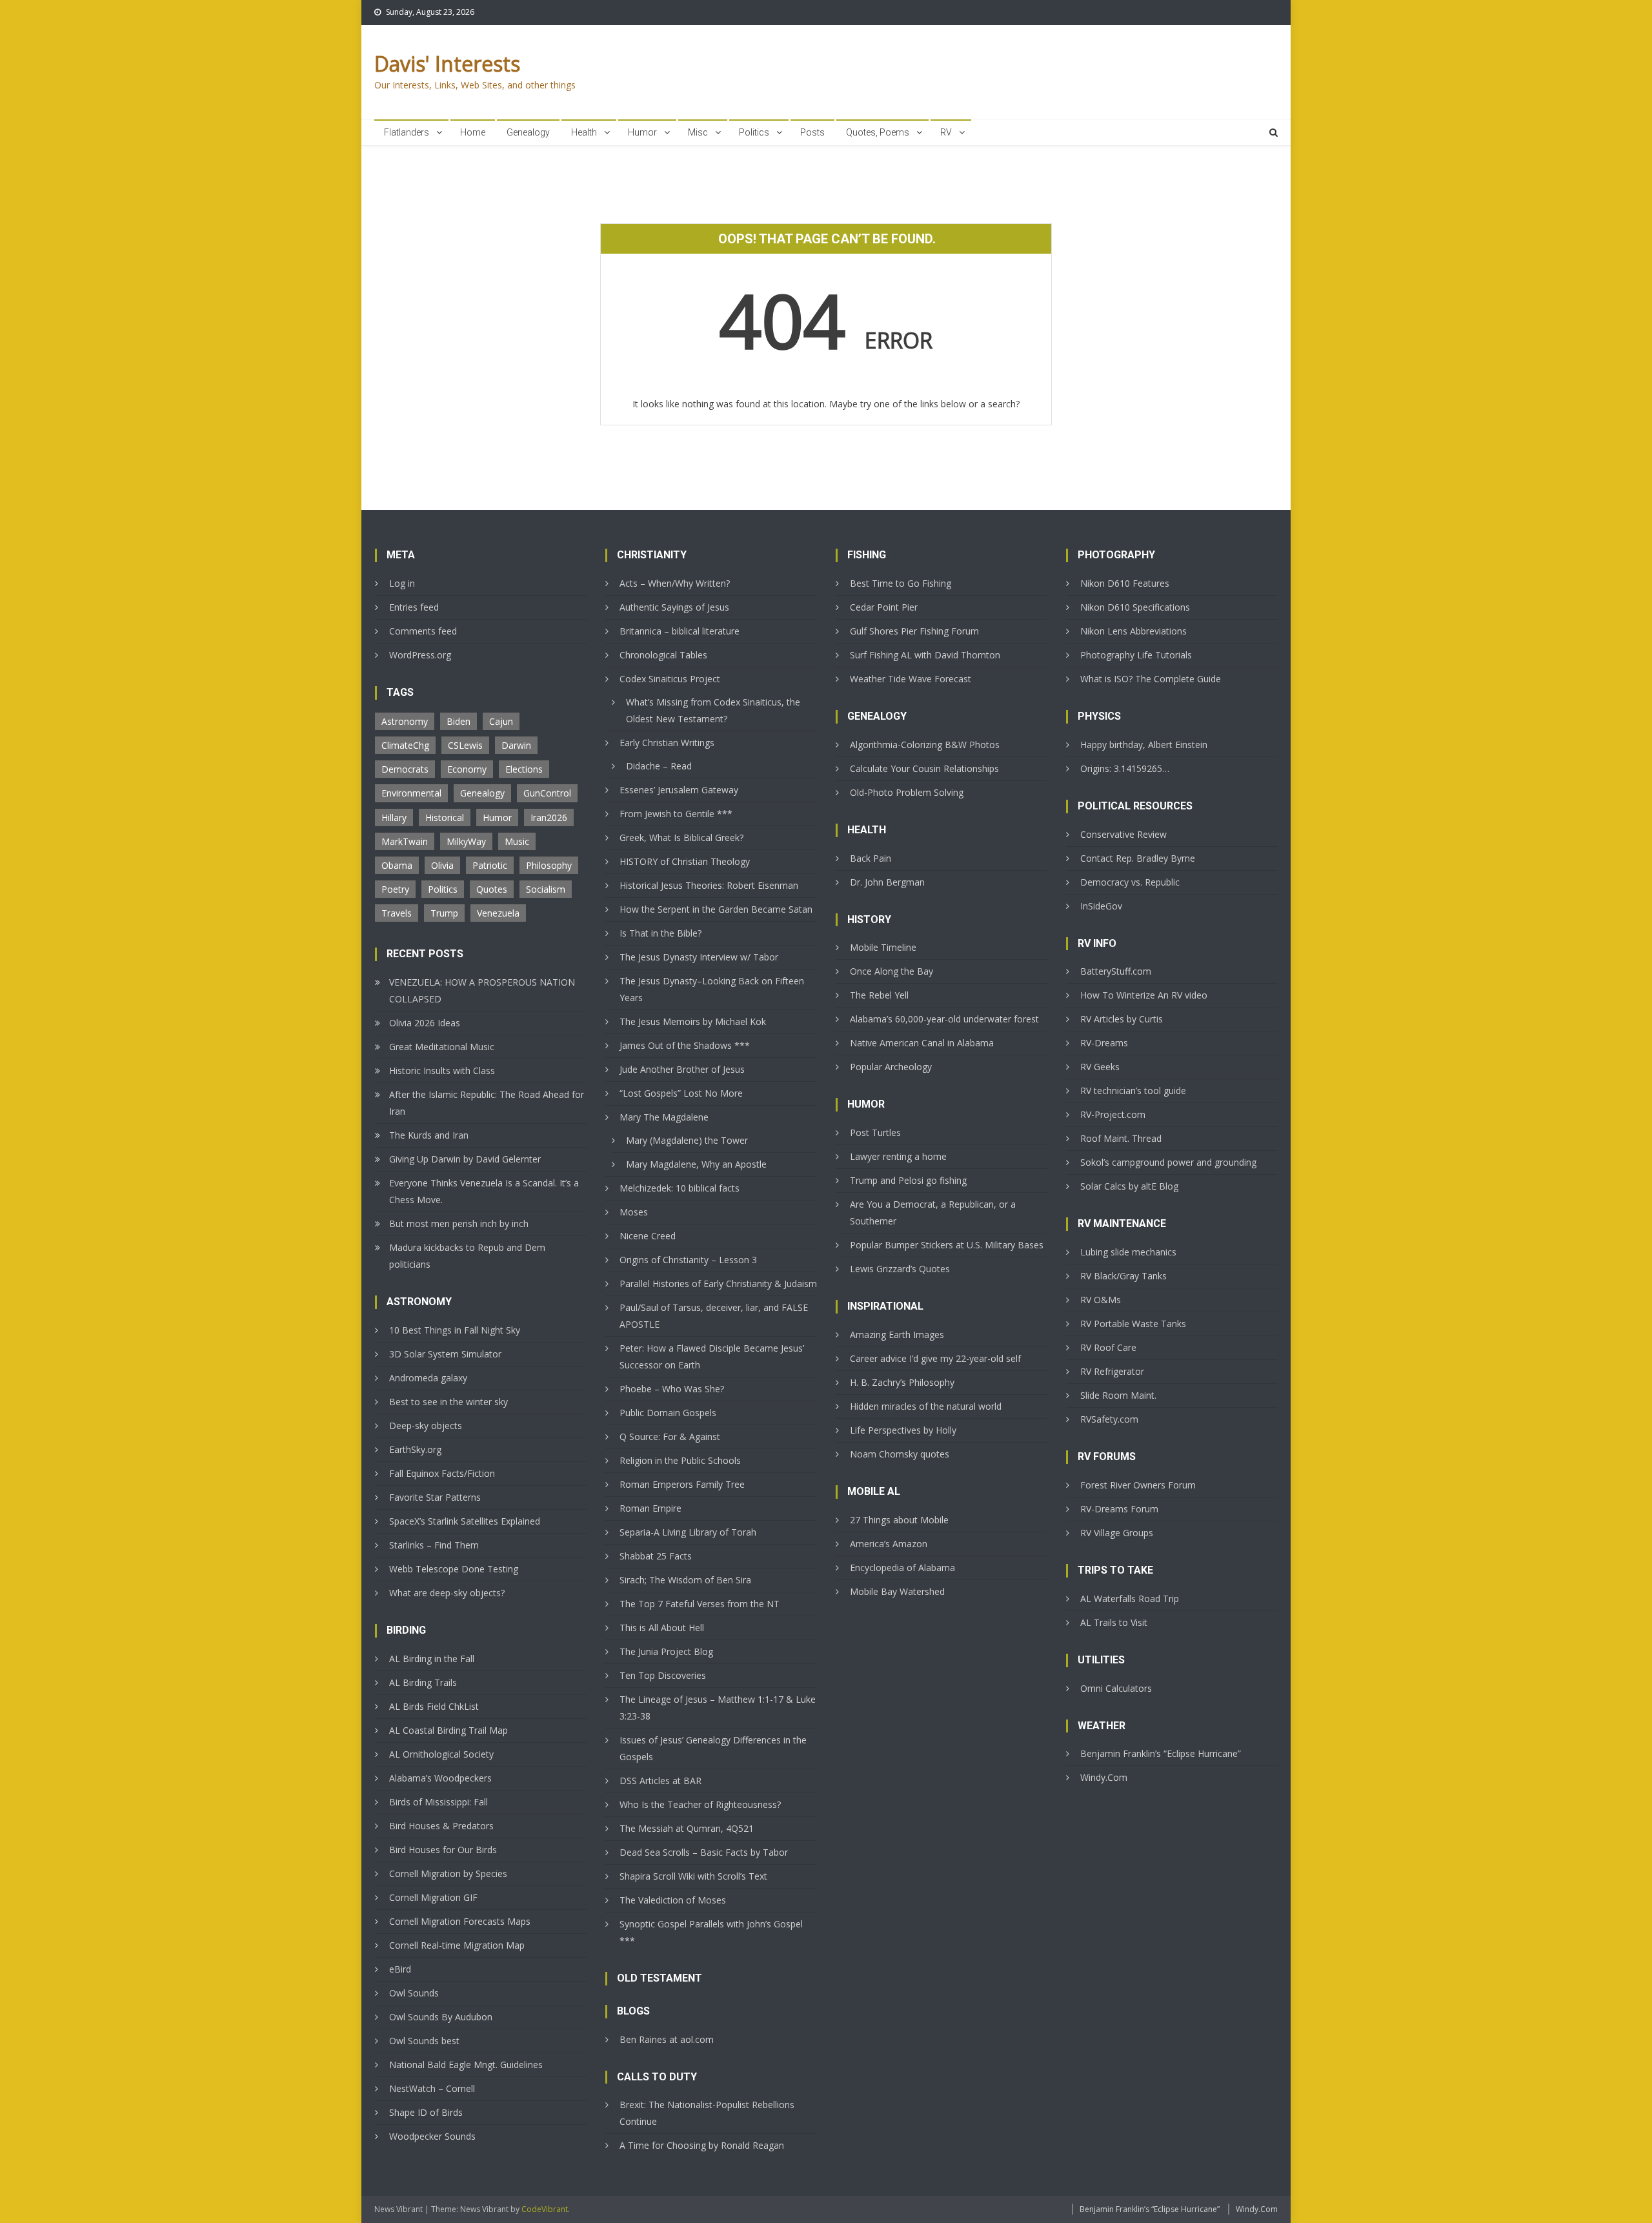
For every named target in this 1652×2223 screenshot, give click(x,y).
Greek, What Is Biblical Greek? (681, 837)
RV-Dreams (1104, 1043)
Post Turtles (875, 1132)
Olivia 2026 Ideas (425, 1023)
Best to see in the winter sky (448, 1402)
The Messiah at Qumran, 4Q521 (687, 1828)
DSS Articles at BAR (660, 1781)
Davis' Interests (447, 64)
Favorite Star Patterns (435, 1497)
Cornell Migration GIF (433, 1897)
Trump (444, 913)
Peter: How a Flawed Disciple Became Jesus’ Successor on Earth (712, 1356)
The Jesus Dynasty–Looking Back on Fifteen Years (712, 989)
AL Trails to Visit (1114, 1622)
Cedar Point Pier (884, 607)
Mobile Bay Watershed (897, 1591)
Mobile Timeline (883, 947)
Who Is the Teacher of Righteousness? (700, 1804)
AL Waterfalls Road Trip (1130, 1599)
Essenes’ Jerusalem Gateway (679, 790)
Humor (642, 132)
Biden (458, 721)
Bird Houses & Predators (441, 1826)
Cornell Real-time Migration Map (457, 1945)
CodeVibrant (545, 2209)
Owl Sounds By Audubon (441, 2017)
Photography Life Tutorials (1136, 655)
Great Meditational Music (442, 1047)
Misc (698, 132)
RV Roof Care (1108, 1347)
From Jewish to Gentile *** (676, 814)
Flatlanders (407, 132)
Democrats (405, 769)
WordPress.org (420, 655)
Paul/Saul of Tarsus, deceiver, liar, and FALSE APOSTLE (714, 1316)
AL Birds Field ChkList (434, 1706)
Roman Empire (650, 1508)
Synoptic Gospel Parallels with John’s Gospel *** (711, 1932)
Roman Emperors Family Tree (682, 1484)
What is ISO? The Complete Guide (1151, 679)
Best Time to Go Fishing (901, 583)
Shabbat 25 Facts (656, 1556)
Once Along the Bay (891, 971)
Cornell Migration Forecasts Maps (460, 1921)
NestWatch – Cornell (432, 2088)
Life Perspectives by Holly (903, 1430)
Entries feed (414, 607)
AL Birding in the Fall (432, 1659)
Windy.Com (1104, 1777)
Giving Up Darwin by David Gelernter (465, 1159)
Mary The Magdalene (664, 1117)
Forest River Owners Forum (1138, 1485)
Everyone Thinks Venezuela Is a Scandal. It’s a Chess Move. (484, 1191)
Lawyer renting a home (898, 1156)
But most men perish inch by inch (459, 1223)
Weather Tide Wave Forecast (911, 679)
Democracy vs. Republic (1130, 882)
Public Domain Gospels (668, 1413)
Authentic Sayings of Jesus (674, 607)
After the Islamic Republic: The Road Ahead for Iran (487, 1103)
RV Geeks (1100, 1067)
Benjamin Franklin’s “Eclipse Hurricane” (1161, 1753)
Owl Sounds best (424, 2041)
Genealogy (528, 132)
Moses (634, 1212)
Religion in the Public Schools (680, 1460)
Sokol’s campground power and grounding (1168, 1162)
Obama (397, 865)
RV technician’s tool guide (1133, 1091)
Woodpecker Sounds (432, 2136)
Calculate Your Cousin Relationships (924, 768)
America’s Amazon (889, 1544)
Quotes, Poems (878, 132)
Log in (402, 583)
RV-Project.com (1113, 1114)
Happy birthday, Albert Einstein (1144, 745)
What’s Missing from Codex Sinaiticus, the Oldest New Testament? (713, 710)
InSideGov (1101, 906)
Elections (524, 769)
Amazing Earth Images (897, 1335)
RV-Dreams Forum (1119, 1509)
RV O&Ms (1101, 1300)
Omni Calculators (1116, 1688)
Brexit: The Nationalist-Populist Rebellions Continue (707, 2113)
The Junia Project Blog (666, 1651)
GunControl (547, 793)
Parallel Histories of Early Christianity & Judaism (718, 1284)
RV (946, 132)
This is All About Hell (662, 1628)
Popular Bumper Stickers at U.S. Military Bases (947, 1245)
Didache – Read (659, 766)
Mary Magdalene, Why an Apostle (696, 1164)
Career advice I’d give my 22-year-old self (935, 1358)
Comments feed (423, 631)
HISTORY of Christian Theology (685, 861)
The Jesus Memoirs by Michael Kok (693, 1021)
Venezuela (498, 913)
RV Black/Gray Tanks (1123, 1276)
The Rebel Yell (879, 995)
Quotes (492, 889)
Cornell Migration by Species (448, 1873)
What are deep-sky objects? (447, 1593)
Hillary (394, 817)
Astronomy (405, 721)
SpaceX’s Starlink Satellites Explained (465, 1521)
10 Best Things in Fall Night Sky (455, 1330)
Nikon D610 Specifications (1135, 607)
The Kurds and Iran (429, 1135)
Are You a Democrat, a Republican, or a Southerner (933, 1213)
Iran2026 (549, 817)
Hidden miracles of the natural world (926, 1406)
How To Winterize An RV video (1144, 995)
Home (473, 132)
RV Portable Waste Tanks (1133, 1324)
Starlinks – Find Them (434, 1545)
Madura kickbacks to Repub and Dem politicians (467, 1256)
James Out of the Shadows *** (685, 1045)
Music (517, 841)
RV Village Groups (1117, 1533)
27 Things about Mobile (899, 1520)
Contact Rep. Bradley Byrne (1138, 858)
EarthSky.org (415, 1449)
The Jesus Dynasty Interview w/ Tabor (699, 957)
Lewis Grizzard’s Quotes (900, 1269)
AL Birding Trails (423, 1682)
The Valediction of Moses (673, 1900)
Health (584, 132)
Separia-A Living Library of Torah (688, 1532)
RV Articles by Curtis (1122, 1019)
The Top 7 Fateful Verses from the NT (700, 1604)
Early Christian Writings (667, 743)
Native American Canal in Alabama (922, 1043)
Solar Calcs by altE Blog (1129, 1186)
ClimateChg (405, 745)
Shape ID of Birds (426, 2112)
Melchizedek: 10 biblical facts (680, 1188)
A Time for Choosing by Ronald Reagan (702, 2145)
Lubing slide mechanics (1128, 1252)
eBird (400, 1969)
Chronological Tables (663, 655)
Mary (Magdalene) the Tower (687, 1140)
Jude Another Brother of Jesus (682, 1069)
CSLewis (465, 745)
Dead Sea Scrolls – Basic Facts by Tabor (704, 1852)
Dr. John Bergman (887, 882)
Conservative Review (1123, 834)
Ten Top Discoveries (663, 1675)
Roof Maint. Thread (1121, 1138)
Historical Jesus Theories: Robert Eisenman (709, 885)
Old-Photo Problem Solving (907, 792)
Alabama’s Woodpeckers (440, 1778)
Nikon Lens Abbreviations (1133, 631)
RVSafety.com (1109, 1419)
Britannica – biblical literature (680, 631)
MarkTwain (405, 841)
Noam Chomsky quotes (900, 1454)
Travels (397, 913)
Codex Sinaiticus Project (670, 679)
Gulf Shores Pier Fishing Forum (914, 631)
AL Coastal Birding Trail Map (448, 1730)
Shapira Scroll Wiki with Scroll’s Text (693, 1876)
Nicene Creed (648, 1236)
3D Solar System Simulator (445, 1354)
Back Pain (871, 858)
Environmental (411, 793)
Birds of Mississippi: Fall (438, 1802)
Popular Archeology (891, 1067)
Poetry (395, 889)
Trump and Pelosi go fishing (908, 1180)
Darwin (516, 745)
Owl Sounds (414, 1993)
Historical (445, 817)
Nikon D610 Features (1125, 583)
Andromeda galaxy (428, 1378)
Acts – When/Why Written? (675, 583)
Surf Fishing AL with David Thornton (925, 655)
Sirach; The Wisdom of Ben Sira (685, 1580)
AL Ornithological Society (441, 1754)
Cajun (501, 721)
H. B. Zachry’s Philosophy (902, 1382)
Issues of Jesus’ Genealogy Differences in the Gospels (713, 1748)
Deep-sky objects (426, 1426)
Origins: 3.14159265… (1125, 768)
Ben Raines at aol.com (667, 2039)
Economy (467, 769)
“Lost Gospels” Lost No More (681, 1093)
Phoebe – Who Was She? (672, 1389)
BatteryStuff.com (1116, 971)
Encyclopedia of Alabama (902, 1568)
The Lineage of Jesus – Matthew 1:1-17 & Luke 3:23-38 (718, 1708)
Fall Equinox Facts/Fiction (442, 1473)
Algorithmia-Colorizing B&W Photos (925, 745)
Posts (812, 132)
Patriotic (490, 865)
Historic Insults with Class (442, 1071)
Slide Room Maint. (1118, 1395)
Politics (754, 132)
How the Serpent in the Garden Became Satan (716, 909)
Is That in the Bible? (660, 933)
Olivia (442, 865)
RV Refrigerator (1112, 1371)
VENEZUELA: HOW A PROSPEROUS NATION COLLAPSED (482, 990)
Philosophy (549, 865)
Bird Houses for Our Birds (443, 1850)
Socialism (546, 889)
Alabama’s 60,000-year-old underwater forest (944, 1019)
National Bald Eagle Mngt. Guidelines (466, 2065)
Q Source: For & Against (670, 1436)
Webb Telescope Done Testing (454, 1569)
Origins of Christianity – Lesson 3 (688, 1260)
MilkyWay (466, 841)
